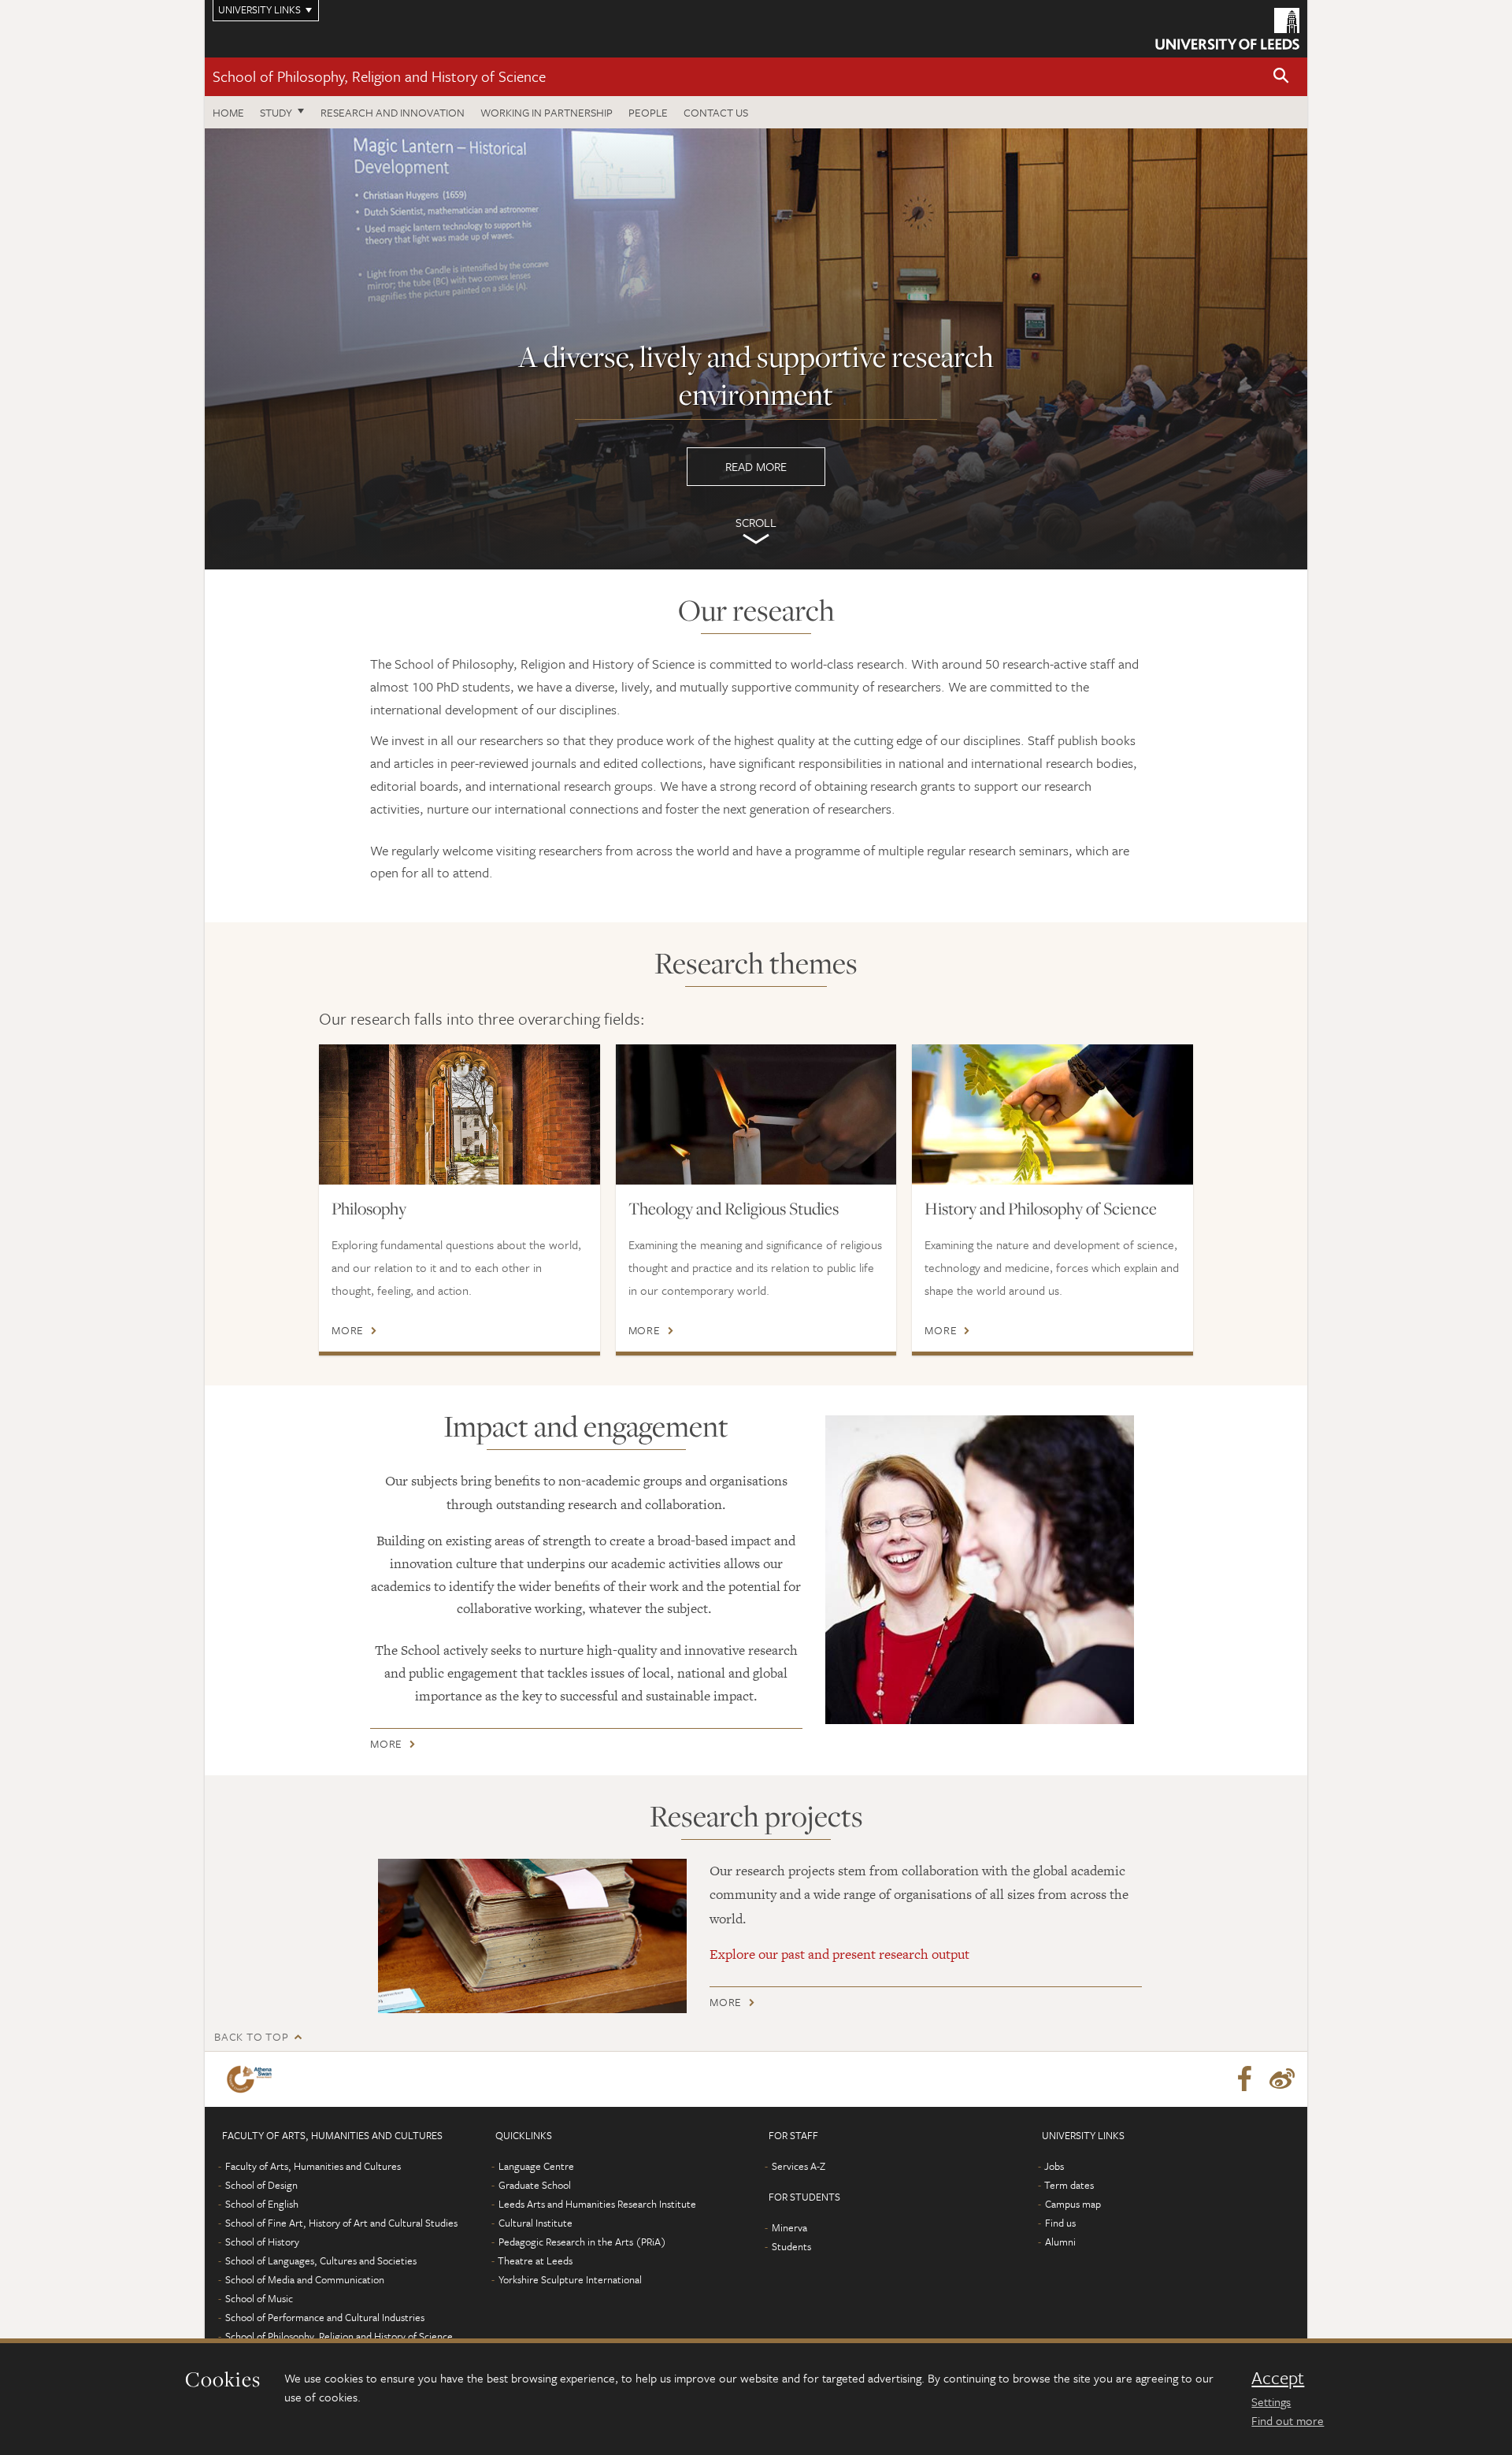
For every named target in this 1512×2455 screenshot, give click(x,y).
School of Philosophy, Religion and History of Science (379, 76)
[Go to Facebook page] (1244, 2079)
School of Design (261, 2185)
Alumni (1060, 2242)
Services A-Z (799, 2166)
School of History (262, 2242)
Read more (756, 349)
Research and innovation (393, 112)
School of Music (259, 2298)
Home (228, 112)
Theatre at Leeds (535, 2260)
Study (276, 112)
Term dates (1069, 2185)
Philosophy (369, 1208)
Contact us (716, 112)
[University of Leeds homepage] (1227, 29)
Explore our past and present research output (839, 1954)
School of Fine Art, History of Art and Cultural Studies (341, 2223)
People (648, 112)
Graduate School (535, 2185)
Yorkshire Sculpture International (570, 2279)
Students (791, 2246)
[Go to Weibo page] (1282, 2079)
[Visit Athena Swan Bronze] (252, 2079)
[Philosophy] (460, 1114)
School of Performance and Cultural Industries (325, 2317)
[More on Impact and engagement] (980, 1570)
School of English (262, 2204)
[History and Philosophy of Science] (1052, 1114)
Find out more (1288, 2420)
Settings (1271, 2401)
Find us (1060, 2223)
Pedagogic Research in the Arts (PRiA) (582, 2242)
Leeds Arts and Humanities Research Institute (597, 2204)
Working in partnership (547, 112)
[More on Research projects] (532, 1936)
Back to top (251, 2036)
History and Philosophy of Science (1041, 1208)
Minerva (789, 2227)
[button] (1281, 77)
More (348, 1330)
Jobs (1054, 2166)
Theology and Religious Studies (734, 1208)
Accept (1278, 2378)
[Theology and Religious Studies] (756, 1114)
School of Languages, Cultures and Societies (321, 2260)
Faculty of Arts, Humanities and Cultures (313, 2166)
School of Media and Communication (305, 2279)
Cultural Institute (535, 2223)
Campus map (1073, 2204)
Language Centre (536, 2166)
